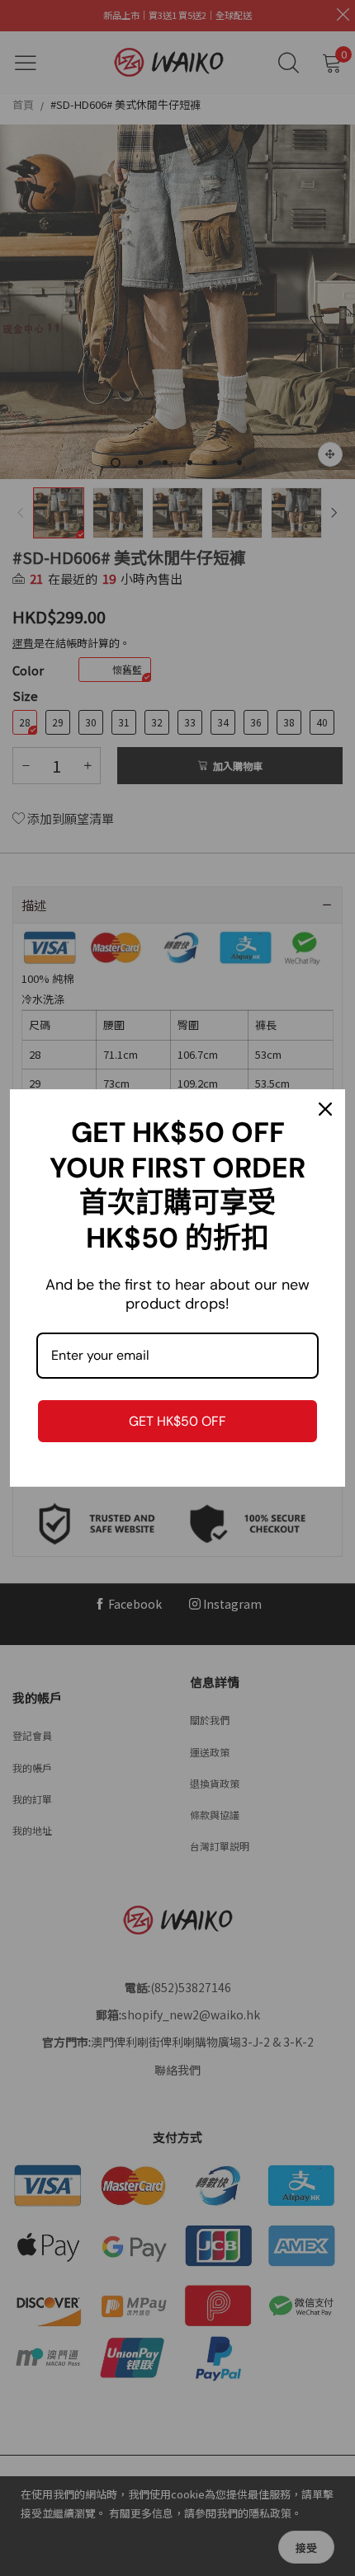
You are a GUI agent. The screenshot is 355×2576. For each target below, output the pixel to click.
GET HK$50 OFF (177, 1421)
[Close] (325, 1109)
